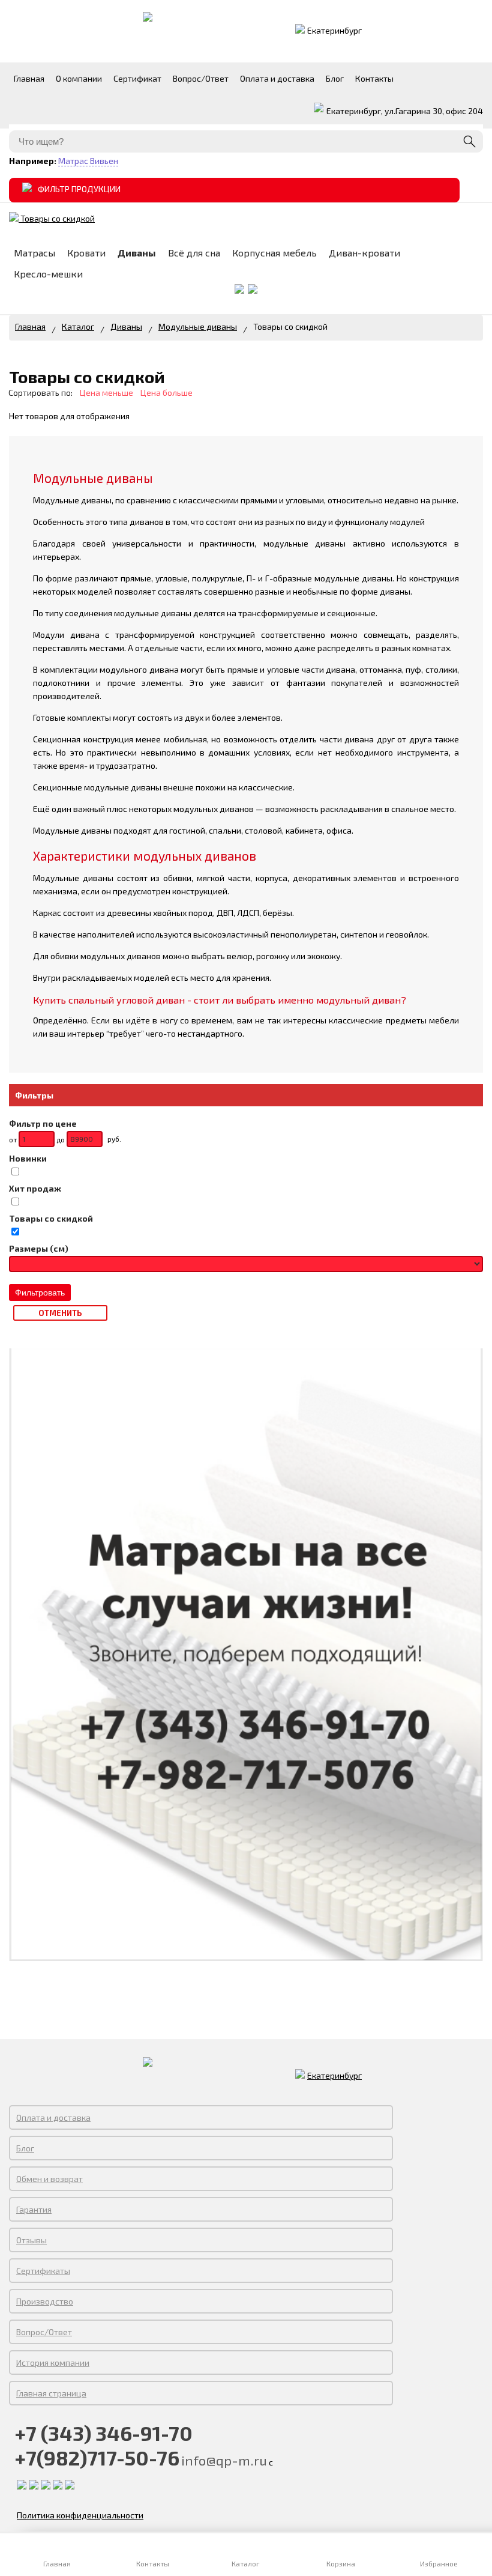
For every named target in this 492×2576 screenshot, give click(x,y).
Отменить (60, 1313)
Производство (45, 2301)
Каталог (246, 2563)
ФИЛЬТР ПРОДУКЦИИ (79, 189)
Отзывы (31, 2240)
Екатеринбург (334, 30)
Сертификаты (43, 2271)
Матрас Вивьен (88, 161)
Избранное (435, 2563)
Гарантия (34, 2209)
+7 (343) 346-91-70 (104, 2433)
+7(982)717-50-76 (97, 2457)
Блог (25, 2148)
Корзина (341, 2563)
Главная (30, 326)
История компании (53, 2362)
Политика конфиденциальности (80, 2515)
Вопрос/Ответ (44, 2332)
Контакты (151, 2563)
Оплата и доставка (53, 2117)
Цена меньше (106, 392)
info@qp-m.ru (224, 2460)
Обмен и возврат (49, 2179)
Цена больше (166, 392)
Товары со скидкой (57, 218)
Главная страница (51, 2393)
